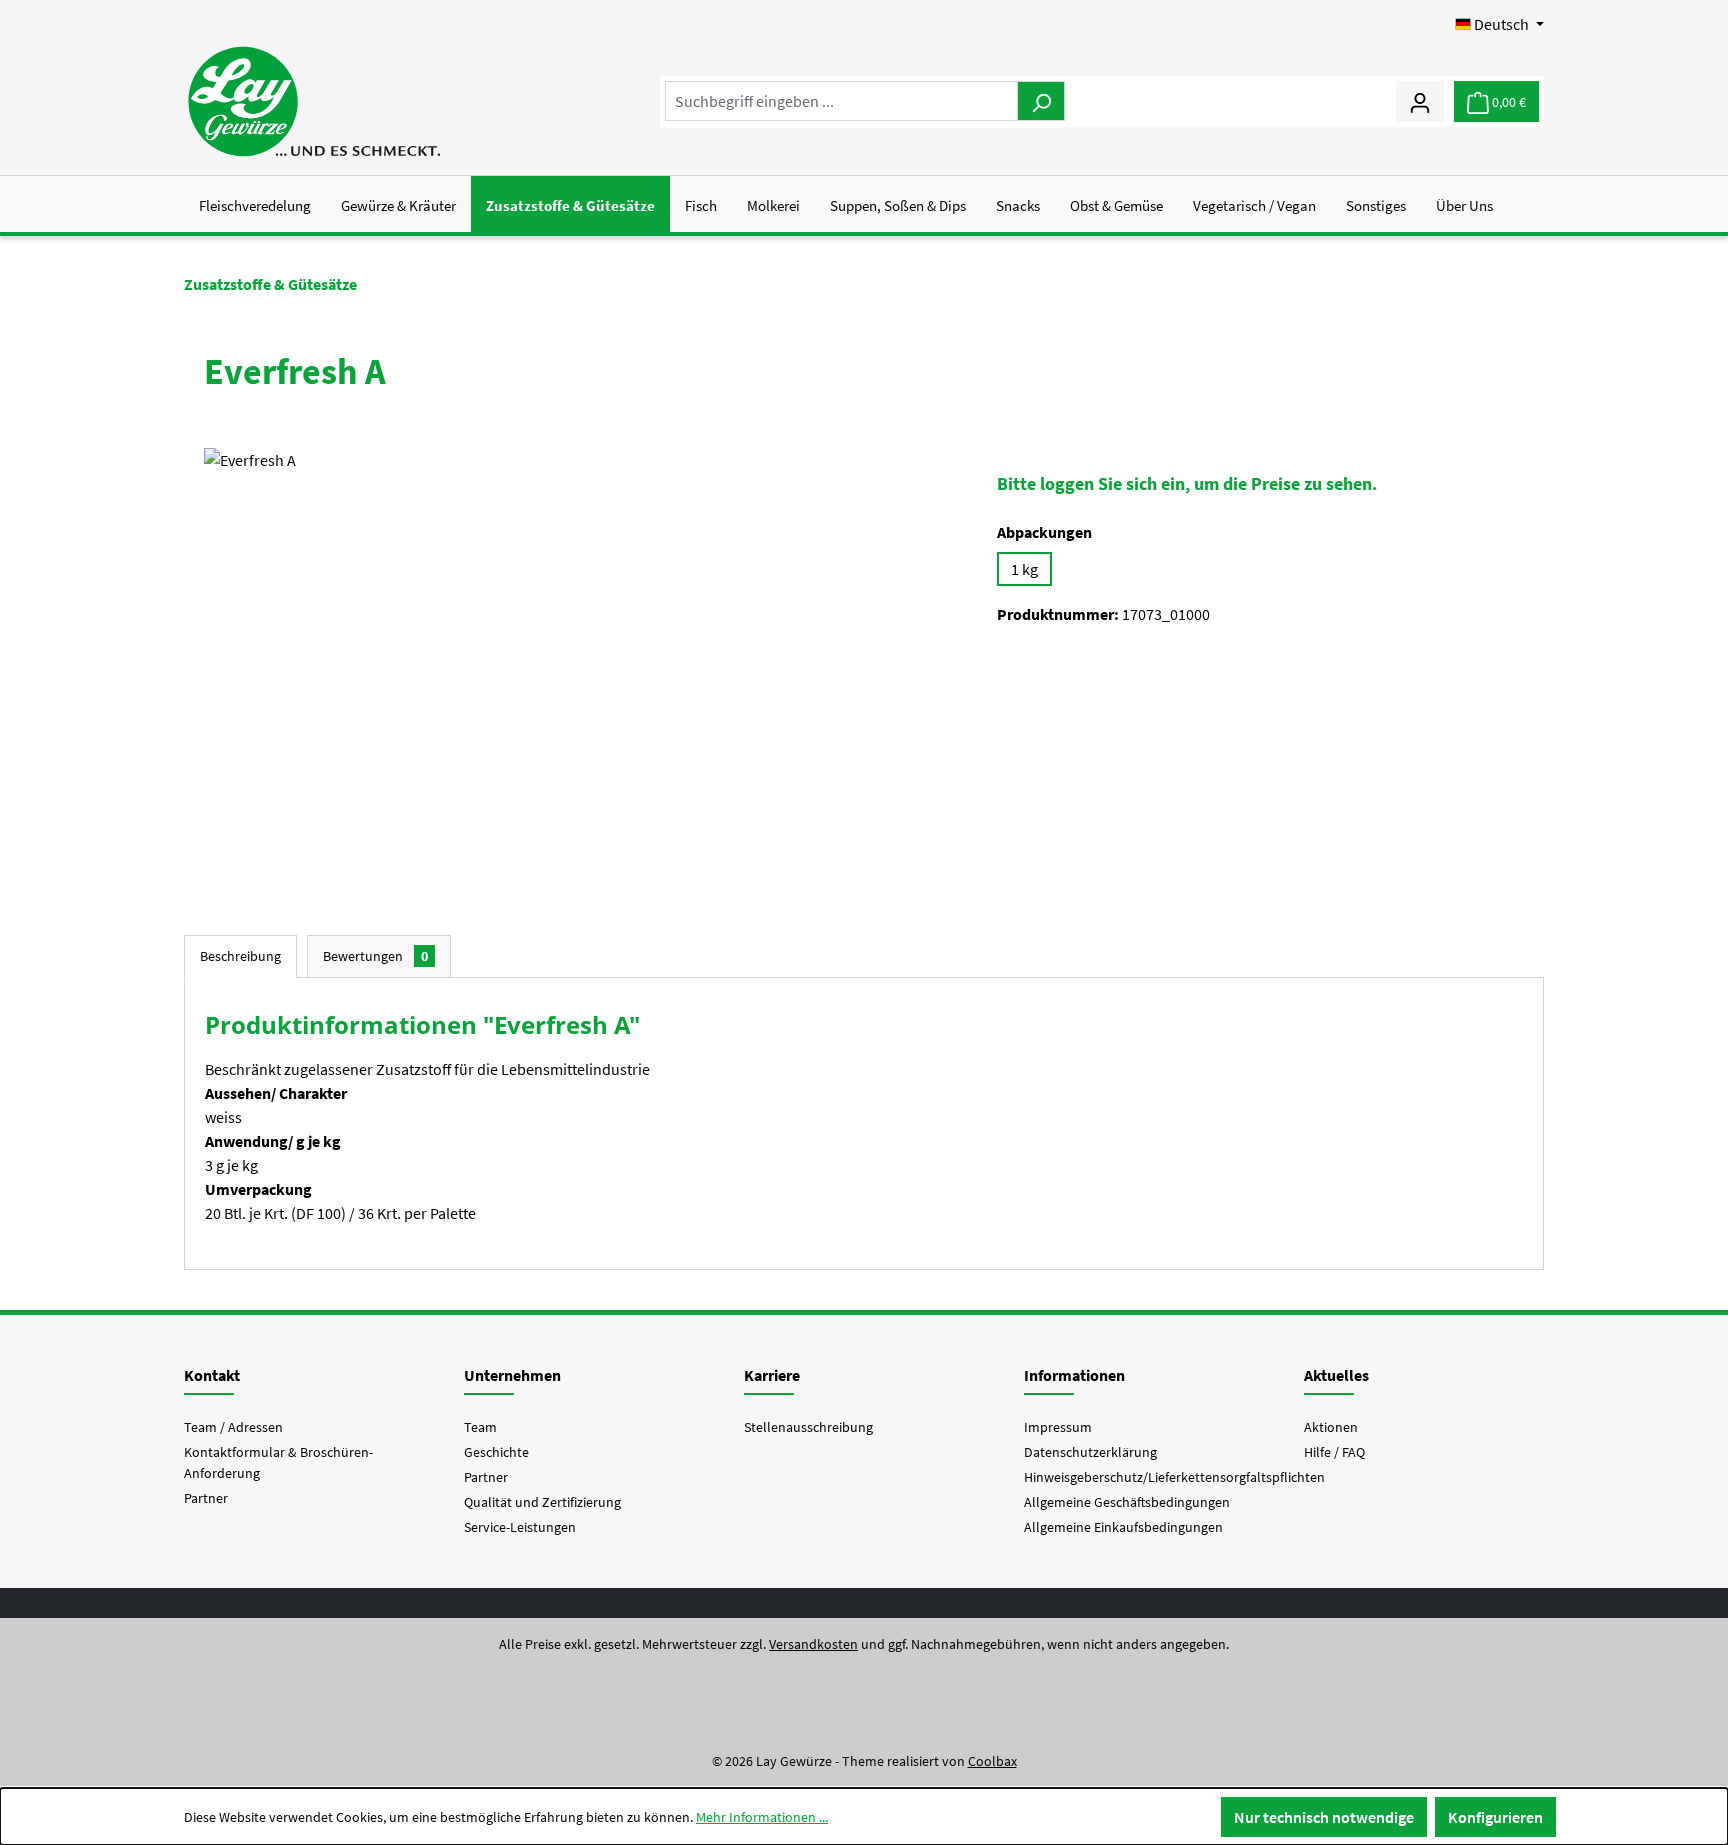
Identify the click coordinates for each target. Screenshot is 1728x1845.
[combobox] (841, 101)
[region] (580, 663)
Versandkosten (813, 1644)
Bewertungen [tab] (375, 956)
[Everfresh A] (580, 663)
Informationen (1074, 1375)
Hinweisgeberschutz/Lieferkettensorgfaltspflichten (1174, 1477)
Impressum (1058, 1427)
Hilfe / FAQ (1334, 1452)
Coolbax (992, 1761)
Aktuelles (1336, 1375)
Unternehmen (512, 1375)
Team (480, 1427)
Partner (206, 1498)
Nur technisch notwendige (1324, 1817)
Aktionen (1331, 1427)
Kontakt (212, 1375)
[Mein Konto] (1420, 101)
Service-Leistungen (520, 1527)
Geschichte (496, 1452)
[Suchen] (1041, 101)
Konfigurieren (1495, 1817)
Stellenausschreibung (808, 1427)
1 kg (1024, 569)
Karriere (772, 1375)
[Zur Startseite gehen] (313, 101)
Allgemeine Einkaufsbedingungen (1123, 1527)
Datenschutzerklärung (1090, 1452)
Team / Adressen (233, 1427)
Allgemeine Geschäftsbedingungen (1127, 1502)
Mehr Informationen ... (762, 1817)
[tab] (240, 956)
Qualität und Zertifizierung (542, 1502)
